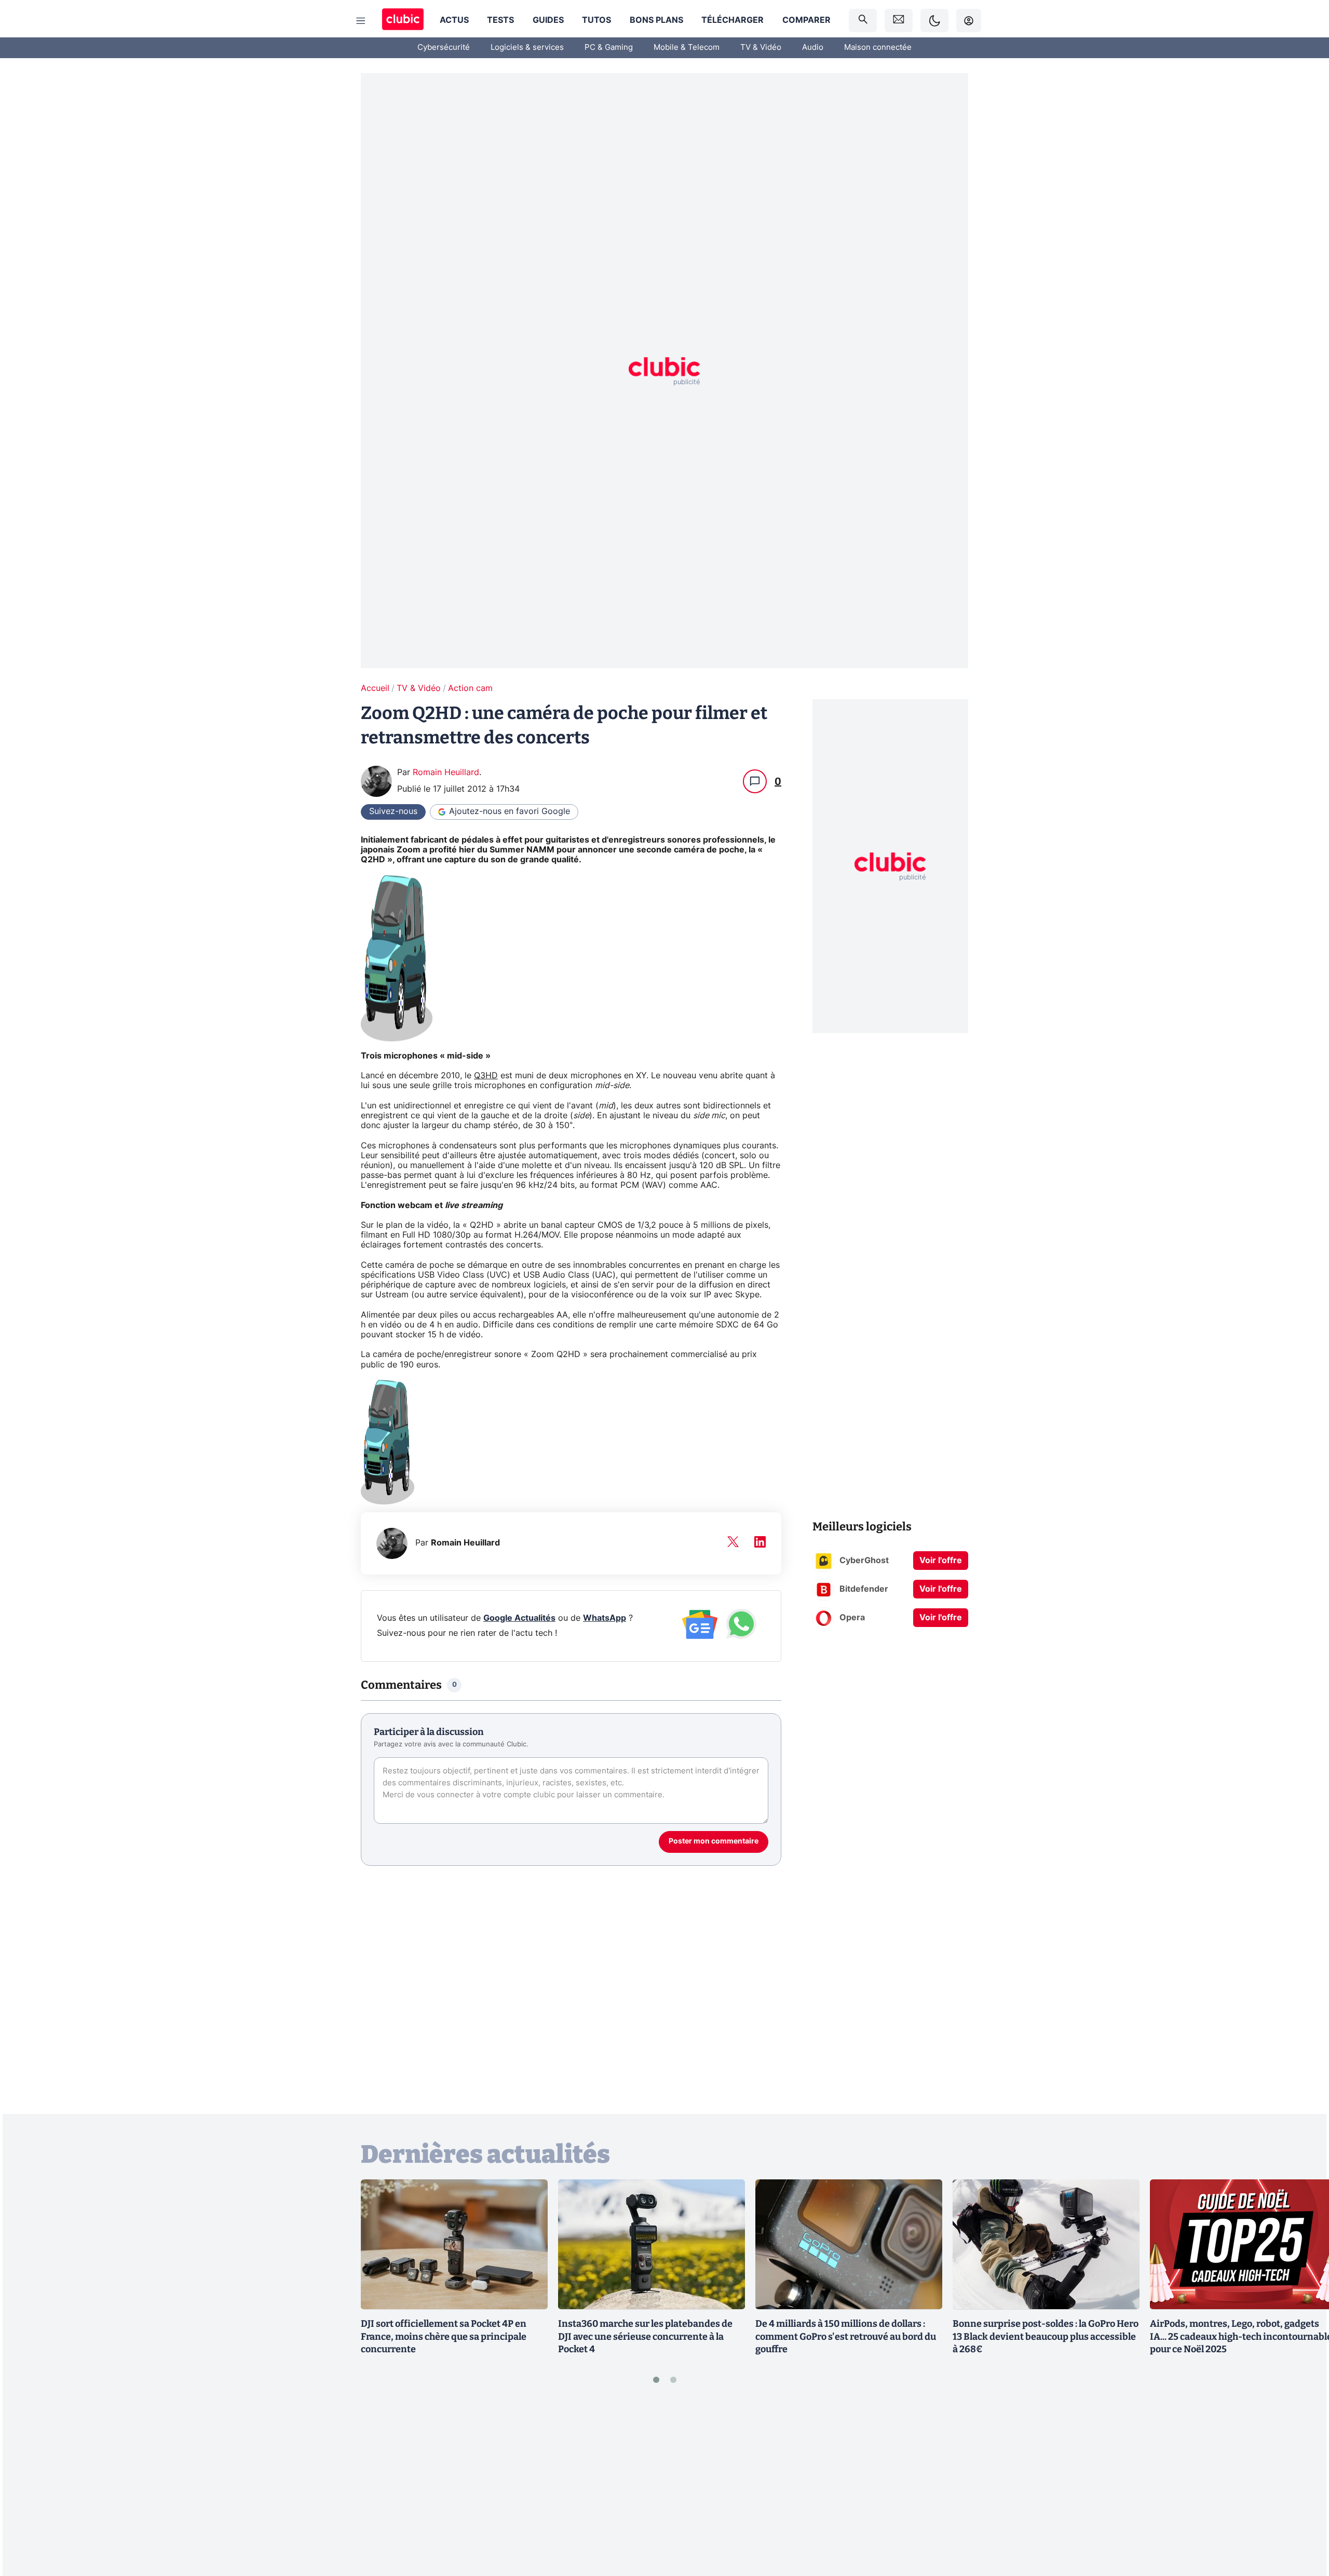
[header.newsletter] (899, 21)
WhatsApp (605, 1618)
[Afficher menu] (361, 21)
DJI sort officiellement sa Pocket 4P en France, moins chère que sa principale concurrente (444, 2337)
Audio (813, 48)
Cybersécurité (444, 48)
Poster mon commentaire (714, 1841)
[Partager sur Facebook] (1303, 2487)
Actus (454, 20)
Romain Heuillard (446, 772)
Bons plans (656, 20)
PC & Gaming (609, 48)
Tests (500, 20)
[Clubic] (403, 21)
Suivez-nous (393, 811)
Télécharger (733, 20)
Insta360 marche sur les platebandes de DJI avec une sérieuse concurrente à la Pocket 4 (645, 2337)
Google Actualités (519, 1618)
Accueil (375, 688)
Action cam (470, 688)
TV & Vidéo (761, 48)
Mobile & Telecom (687, 48)
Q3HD (486, 1076)
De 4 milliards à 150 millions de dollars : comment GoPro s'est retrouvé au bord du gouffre (846, 2337)
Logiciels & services (527, 48)
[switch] (934, 21)
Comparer (806, 20)
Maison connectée (878, 48)
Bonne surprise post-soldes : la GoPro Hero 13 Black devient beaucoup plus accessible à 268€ (1046, 2337)
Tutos (596, 20)
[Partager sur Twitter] (1303, 2521)
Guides (548, 20)
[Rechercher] (863, 21)
